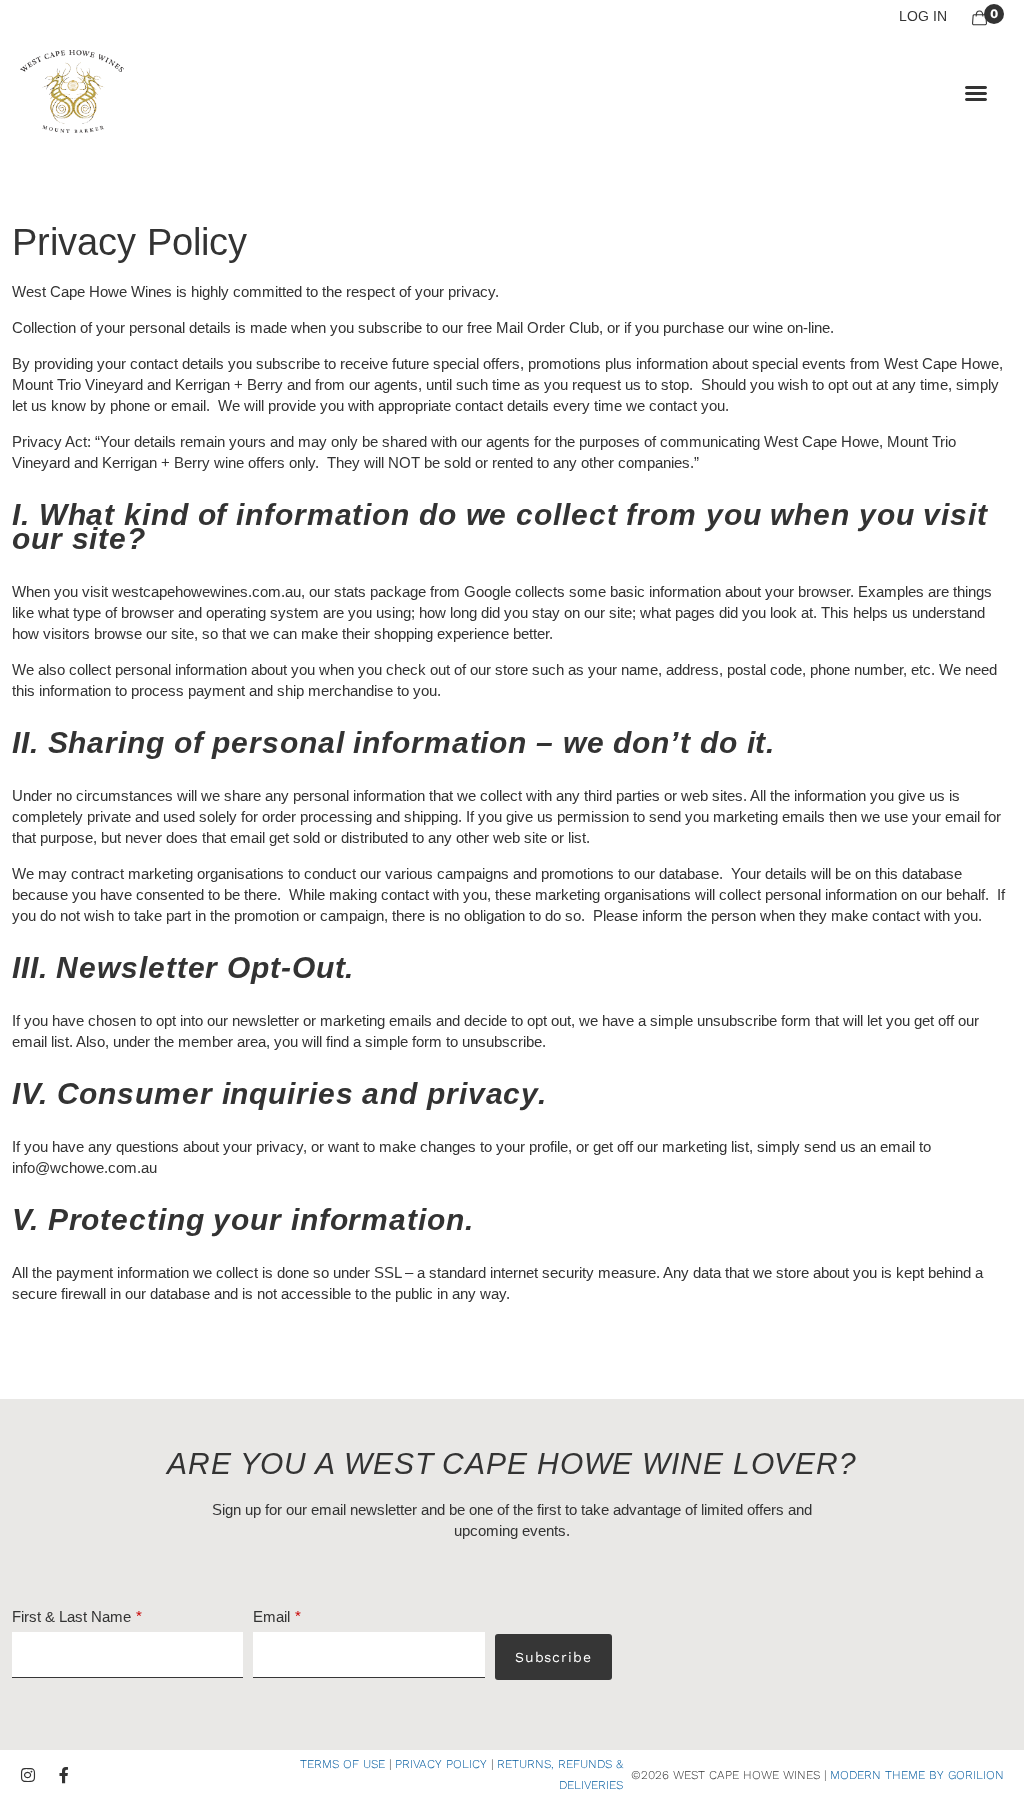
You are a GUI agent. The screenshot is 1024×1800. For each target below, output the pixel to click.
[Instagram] (28, 1775)
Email (271, 1616)
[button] (976, 93)
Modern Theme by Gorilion (917, 1775)
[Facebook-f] (64, 1775)
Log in (923, 16)
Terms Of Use (342, 1764)
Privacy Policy (441, 1764)
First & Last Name (71, 1616)
